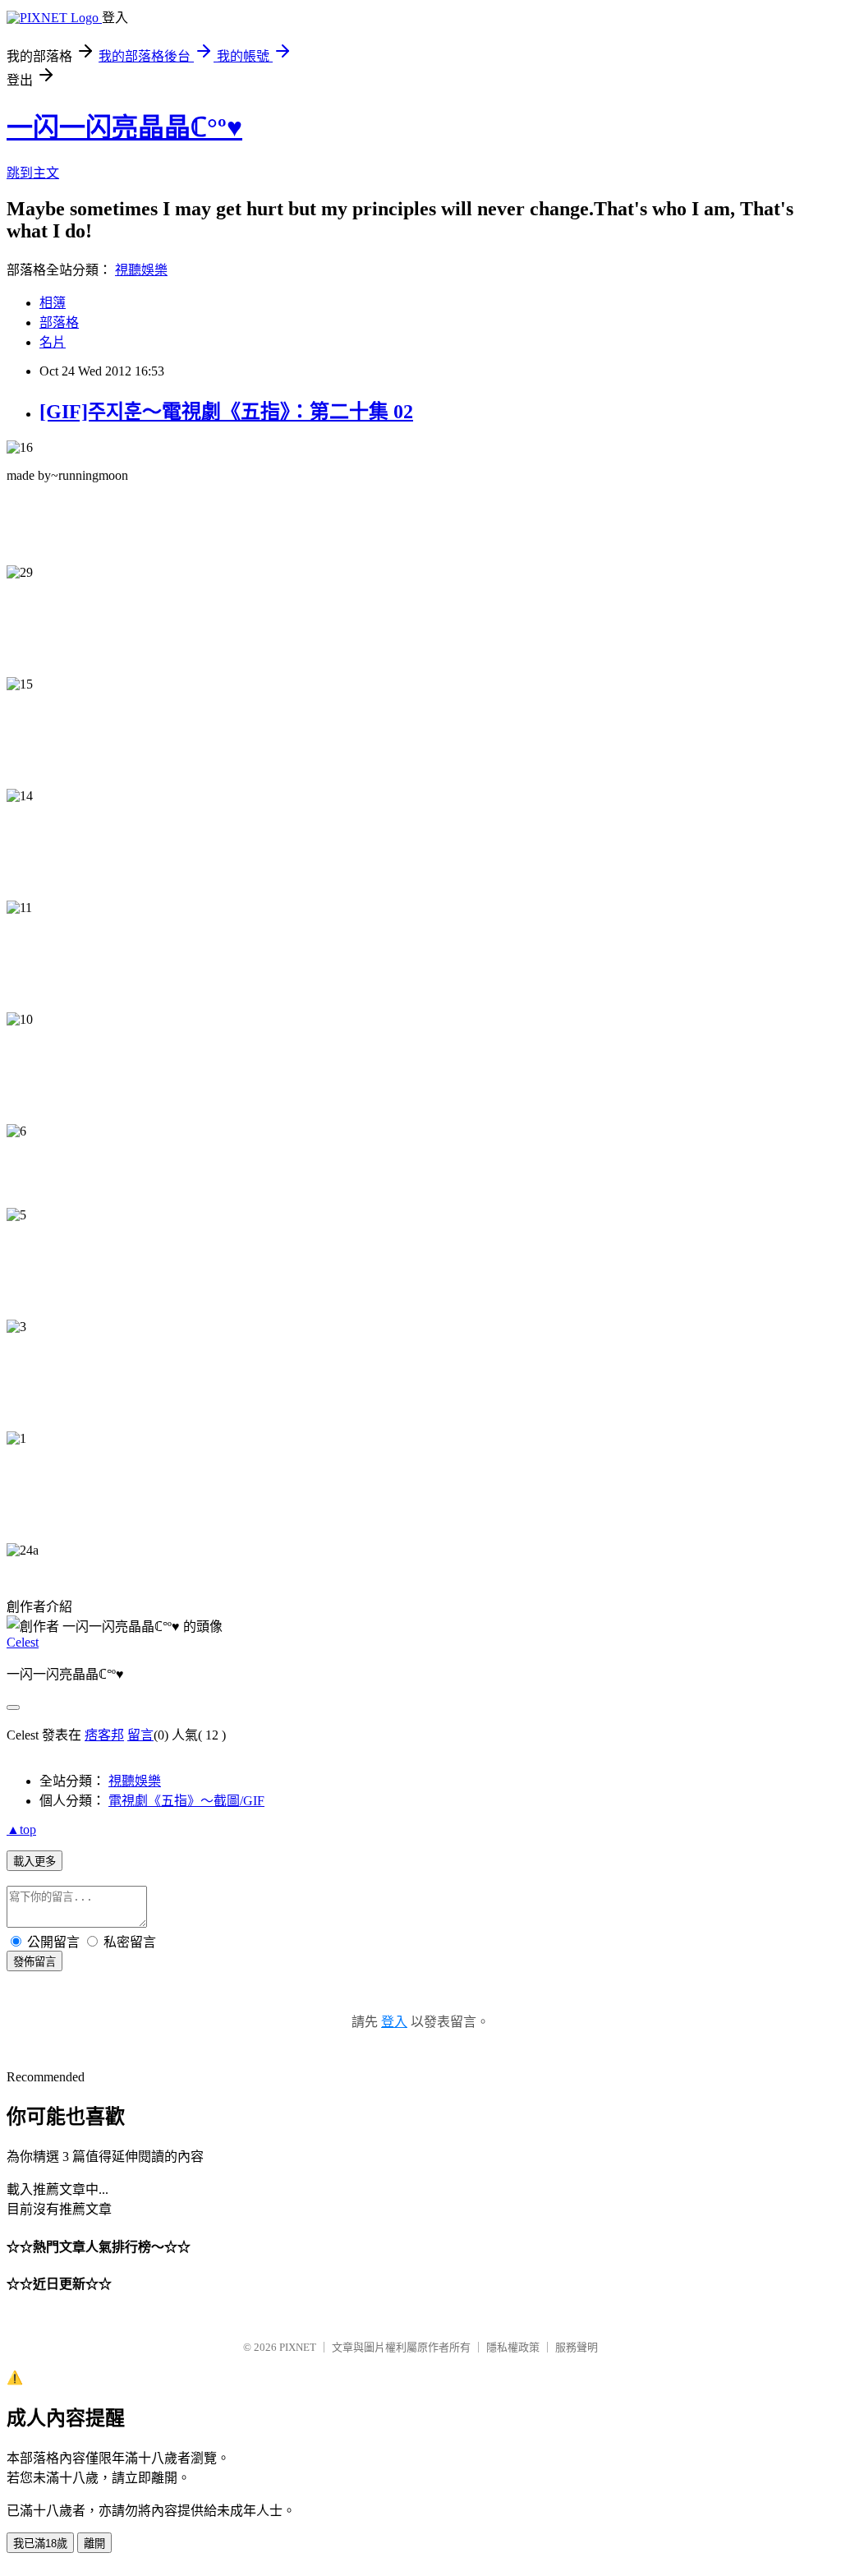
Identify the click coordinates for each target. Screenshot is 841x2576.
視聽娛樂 (141, 270)
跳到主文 (33, 173)
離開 (94, 2544)
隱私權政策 (513, 2347)
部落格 (59, 323)
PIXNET (298, 2347)
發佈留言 (34, 1962)
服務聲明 (577, 2347)
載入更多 (34, 1862)
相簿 (53, 303)
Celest (23, 1642)
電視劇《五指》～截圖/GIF (186, 1801)
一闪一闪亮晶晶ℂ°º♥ (124, 127)
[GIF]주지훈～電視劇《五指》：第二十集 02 (226, 412)
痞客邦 (104, 1735)
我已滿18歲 (40, 2544)
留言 (140, 1735)
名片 (53, 342)
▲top (21, 1829)
